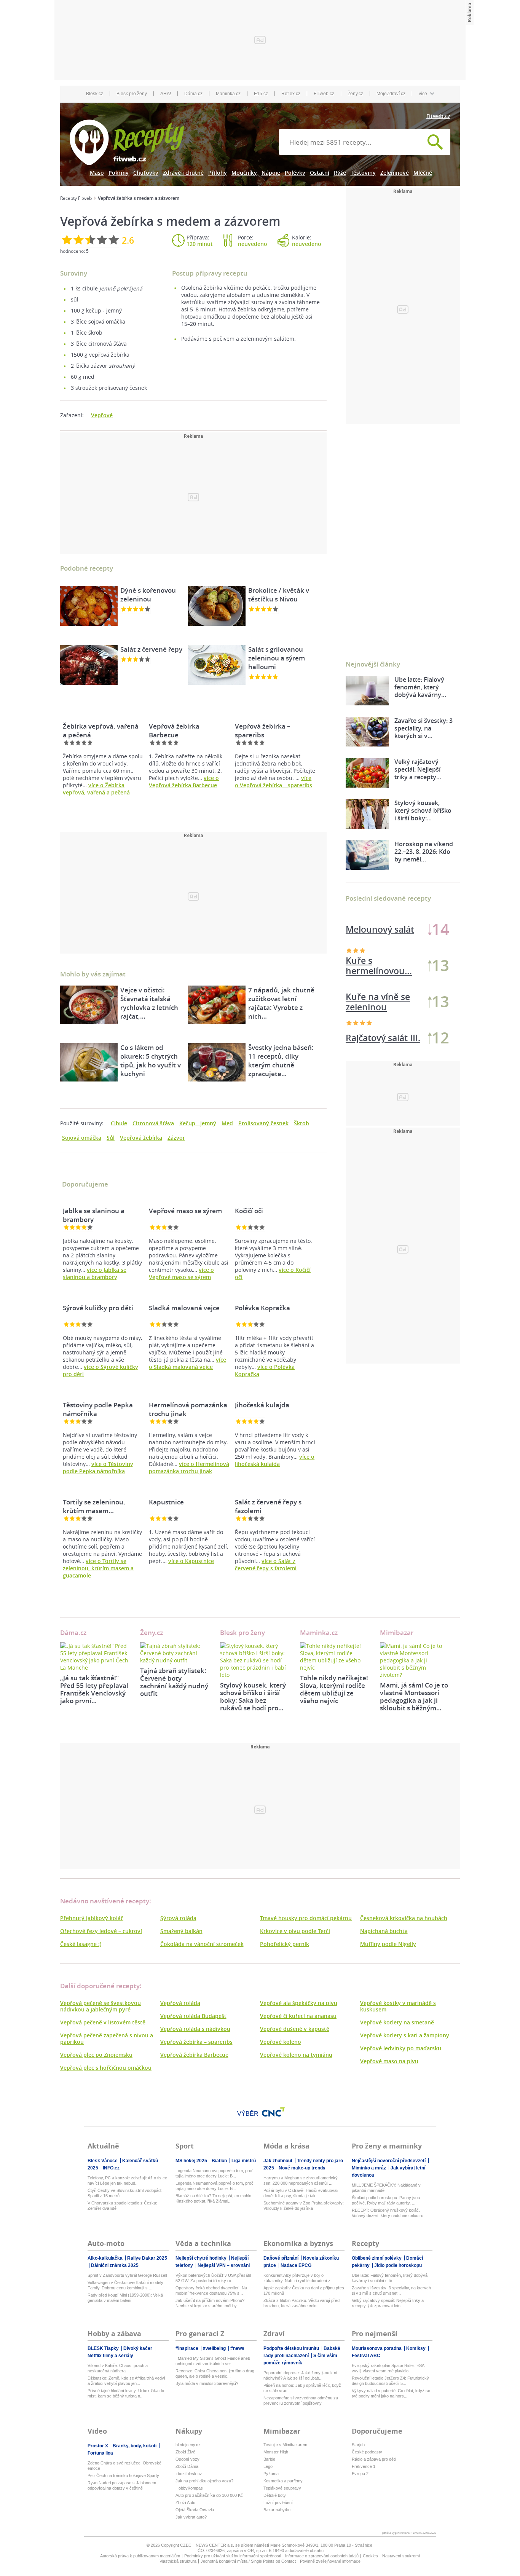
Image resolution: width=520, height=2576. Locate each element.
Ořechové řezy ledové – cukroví (101, 1931)
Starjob (358, 2445)
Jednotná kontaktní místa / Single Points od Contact (248, 2561)
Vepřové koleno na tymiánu (296, 2055)
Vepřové (102, 415)
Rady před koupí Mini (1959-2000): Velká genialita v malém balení (125, 2298)
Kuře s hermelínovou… (379, 966)
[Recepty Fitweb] (127, 142)
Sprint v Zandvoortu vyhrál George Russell (127, 2275)
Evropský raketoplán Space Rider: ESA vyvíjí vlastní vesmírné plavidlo (388, 2368)
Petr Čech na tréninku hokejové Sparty (123, 2476)
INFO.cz (111, 2168)
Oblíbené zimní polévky (377, 2258)
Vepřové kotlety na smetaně (397, 2022)
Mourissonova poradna (377, 2348)
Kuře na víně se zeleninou (378, 1002)
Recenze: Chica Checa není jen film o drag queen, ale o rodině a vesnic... (215, 2373)
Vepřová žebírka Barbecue (194, 2055)
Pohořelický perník (285, 1944)
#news (237, 2348)
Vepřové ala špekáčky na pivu (299, 2003)
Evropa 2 (360, 2474)
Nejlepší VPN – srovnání (224, 2265)
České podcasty (367, 2452)
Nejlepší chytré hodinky (202, 2258)
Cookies (370, 2556)
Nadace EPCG (296, 2265)
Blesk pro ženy (132, 94)
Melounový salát (380, 929)
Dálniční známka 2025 (115, 2265)
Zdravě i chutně (183, 173)
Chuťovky (146, 173)
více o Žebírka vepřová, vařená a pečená (96, 789)
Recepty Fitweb (76, 198)
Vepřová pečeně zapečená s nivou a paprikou (107, 2038)
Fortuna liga (100, 2453)
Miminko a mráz (369, 2168)
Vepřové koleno (281, 2042)
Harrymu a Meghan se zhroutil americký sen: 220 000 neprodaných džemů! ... (301, 2180)
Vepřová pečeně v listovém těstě (103, 2022)
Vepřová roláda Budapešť (193, 2016)
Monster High (276, 2452)
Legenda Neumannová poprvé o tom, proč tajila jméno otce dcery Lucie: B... (215, 2173)
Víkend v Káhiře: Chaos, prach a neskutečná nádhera (118, 2368)
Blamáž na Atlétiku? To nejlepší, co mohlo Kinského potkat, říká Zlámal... (213, 2198)
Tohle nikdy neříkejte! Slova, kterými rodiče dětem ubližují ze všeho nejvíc (334, 1689)
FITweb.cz (324, 94)
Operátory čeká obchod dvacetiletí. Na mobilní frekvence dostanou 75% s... (211, 2290)
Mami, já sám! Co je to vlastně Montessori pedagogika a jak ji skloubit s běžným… (414, 1696)
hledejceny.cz (188, 2445)
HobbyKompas (189, 2488)
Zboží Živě (185, 2452)
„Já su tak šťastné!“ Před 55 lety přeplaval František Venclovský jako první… (94, 1689)
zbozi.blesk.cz (189, 2474)
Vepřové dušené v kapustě (295, 2029)
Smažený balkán (181, 1931)
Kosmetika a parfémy (283, 2481)
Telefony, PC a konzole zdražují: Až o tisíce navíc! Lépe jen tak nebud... (127, 2180)
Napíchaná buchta (384, 1931)
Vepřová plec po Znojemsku (96, 2055)
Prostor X (98, 2446)
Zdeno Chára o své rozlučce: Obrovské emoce (124, 2466)
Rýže (340, 173)
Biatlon (220, 2161)
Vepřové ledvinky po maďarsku (401, 2048)
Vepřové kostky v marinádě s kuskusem (398, 2006)
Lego (268, 2466)
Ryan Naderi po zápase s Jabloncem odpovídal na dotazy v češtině (122, 2485)
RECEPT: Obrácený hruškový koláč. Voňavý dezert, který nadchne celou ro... (389, 2213)
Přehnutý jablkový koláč (92, 1918)
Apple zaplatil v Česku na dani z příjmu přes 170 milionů (304, 2290)
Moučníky (244, 173)
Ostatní (320, 173)
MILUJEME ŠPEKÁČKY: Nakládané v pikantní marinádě (386, 2188)
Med (227, 1123)
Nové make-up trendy (302, 2168)
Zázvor (176, 1138)
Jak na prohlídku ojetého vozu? (204, 2481)
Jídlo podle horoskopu (398, 2265)
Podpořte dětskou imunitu (292, 2348)
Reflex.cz (291, 94)
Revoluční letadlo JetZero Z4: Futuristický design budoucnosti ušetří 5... (390, 2381)
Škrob (301, 1123)
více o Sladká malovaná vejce (187, 1363)
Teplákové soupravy (282, 2488)
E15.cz (261, 94)
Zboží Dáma (187, 2466)
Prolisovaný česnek (263, 1123)
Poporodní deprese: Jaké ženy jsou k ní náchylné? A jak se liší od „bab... (300, 2375)
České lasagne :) (81, 1944)
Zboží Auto (185, 2503)
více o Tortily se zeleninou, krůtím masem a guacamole (98, 1568)
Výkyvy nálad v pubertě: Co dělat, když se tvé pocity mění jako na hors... (391, 2393)
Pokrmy (119, 173)
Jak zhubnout (278, 2161)
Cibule (119, 1123)
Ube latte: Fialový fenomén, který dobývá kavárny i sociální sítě (390, 2278)
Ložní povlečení (278, 2503)
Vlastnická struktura (178, 2561)
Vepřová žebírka (141, 1138)
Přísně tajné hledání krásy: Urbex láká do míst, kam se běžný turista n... (126, 2393)
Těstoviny (363, 173)
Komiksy (416, 2348)
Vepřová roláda (180, 2003)
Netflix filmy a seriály (110, 2356)
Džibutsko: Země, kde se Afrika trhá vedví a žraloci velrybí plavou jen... (126, 2381)
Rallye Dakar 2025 (147, 2258)
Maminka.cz (228, 94)
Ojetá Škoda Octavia (195, 2510)
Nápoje (271, 173)
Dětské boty (275, 2495)
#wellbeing (215, 2348)
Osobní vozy (187, 2459)
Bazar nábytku (277, 2510)
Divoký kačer (138, 2348)
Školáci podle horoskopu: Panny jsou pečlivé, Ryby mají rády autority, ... (386, 2200)
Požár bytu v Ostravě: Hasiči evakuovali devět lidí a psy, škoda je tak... (301, 2193)
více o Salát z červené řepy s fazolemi (266, 1565)
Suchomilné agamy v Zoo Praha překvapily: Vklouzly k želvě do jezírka (304, 2206)
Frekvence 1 (364, 2466)
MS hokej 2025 (192, 2161)
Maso (97, 173)
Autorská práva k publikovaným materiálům (140, 2556)
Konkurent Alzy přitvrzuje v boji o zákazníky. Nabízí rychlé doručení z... (299, 2278)
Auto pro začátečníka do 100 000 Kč (209, 2495)
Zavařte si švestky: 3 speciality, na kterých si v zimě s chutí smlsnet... (391, 2290)
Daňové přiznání (282, 2258)
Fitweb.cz (438, 116)
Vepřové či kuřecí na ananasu (298, 2016)
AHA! (166, 94)
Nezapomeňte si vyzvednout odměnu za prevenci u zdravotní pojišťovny (301, 2401)
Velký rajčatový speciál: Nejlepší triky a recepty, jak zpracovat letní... (388, 2303)
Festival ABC (366, 2356)
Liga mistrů (244, 2161)
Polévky (295, 173)
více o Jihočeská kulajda (275, 1460)
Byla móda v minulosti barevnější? (207, 2383)
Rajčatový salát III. (383, 1038)
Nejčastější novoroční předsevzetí (389, 2161)
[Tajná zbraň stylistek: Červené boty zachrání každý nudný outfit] (174, 1653)
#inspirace (187, 2348)
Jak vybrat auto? (191, 2517)
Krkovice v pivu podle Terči (295, 1931)
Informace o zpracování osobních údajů (322, 2556)
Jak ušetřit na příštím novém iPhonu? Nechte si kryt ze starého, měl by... (210, 2303)
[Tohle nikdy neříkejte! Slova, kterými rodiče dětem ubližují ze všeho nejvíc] (334, 1657)
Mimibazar (397, 1633)
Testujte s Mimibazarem (285, 2445)
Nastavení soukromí (401, 2556)
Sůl (111, 1138)
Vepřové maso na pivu (389, 2061)
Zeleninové (395, 173)
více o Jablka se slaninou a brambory (95, 1273)
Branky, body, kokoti (135, 2446)
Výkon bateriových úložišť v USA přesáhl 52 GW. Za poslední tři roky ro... (213, 2278)
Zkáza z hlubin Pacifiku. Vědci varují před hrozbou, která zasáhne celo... (301, 2303)
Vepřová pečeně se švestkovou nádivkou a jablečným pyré (100, 2006)
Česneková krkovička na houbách (404, 1918)
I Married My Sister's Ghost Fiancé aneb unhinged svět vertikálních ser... (213, 2361)
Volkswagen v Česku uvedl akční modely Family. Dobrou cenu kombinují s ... (125, 2285)
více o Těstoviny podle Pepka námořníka (98, 1467)
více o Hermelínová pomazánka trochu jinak (189, 1467)
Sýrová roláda (178, 1918)
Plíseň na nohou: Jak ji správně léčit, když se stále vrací (302, 2388)
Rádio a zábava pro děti (374, 2459)
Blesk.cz (95, 94)
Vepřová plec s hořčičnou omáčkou (106, 2068)
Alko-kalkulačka (106, 2258)
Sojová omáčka (82, 1138)
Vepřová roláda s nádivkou (195, 2029)
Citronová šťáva (153, 1123)
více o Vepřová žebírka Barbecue (184, 782)
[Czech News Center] (273, 2112)
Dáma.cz (193, 94)
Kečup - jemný (198, 1123)
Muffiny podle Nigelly (388, 1944)
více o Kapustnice (191, 1561)
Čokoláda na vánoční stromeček (202, 1944)
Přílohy (218, 173)
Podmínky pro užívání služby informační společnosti (233, 2556)
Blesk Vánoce (103, 2161)
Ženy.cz (355, 94)
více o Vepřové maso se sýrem (181, 1273)
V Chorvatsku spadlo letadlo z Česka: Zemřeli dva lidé (122, 2206)
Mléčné (423, 173)
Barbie (269, 2459)
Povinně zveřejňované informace (330, 2561)
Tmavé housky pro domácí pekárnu (306, 1918)
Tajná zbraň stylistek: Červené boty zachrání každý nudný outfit (174, 1682)
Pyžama (271, 2474)
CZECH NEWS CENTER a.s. (208, 2545)
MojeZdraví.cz (391, 94)
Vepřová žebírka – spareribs (196, 2042)
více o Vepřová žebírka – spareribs (274, 782)
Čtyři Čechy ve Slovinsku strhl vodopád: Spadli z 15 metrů (125, 2193)
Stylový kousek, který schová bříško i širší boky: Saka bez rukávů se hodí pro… (253, 1696)
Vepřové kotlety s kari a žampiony (405, 2035)
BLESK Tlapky (104, 2348)
